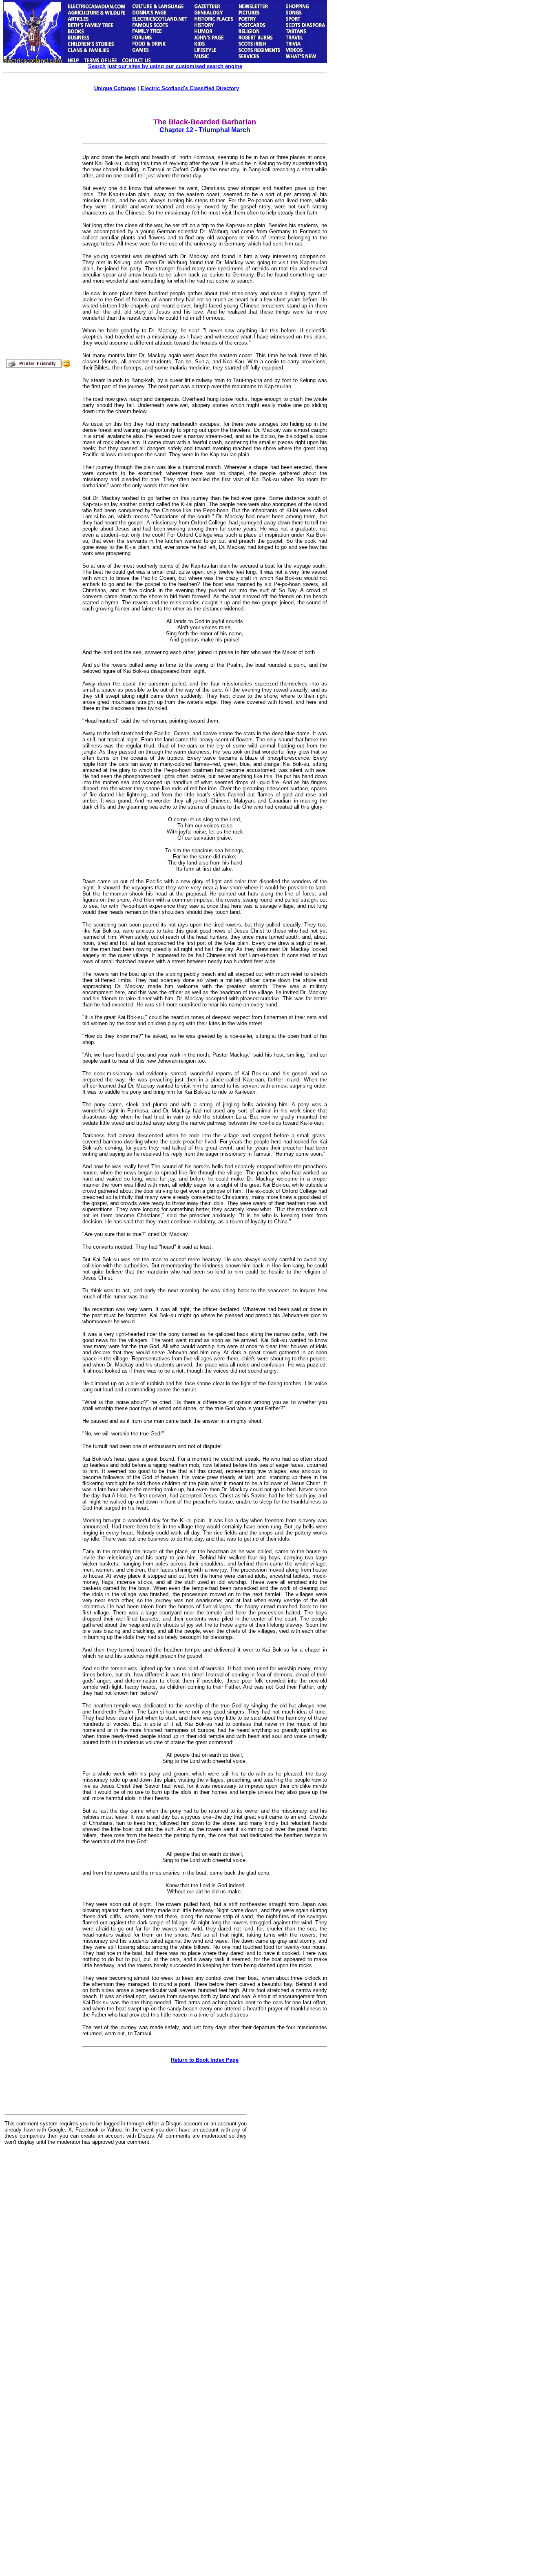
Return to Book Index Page (205, 2060)
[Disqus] (126, 2252)
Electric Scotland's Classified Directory (190, 88)
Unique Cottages (115, 88)
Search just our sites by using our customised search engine (165, 66)
